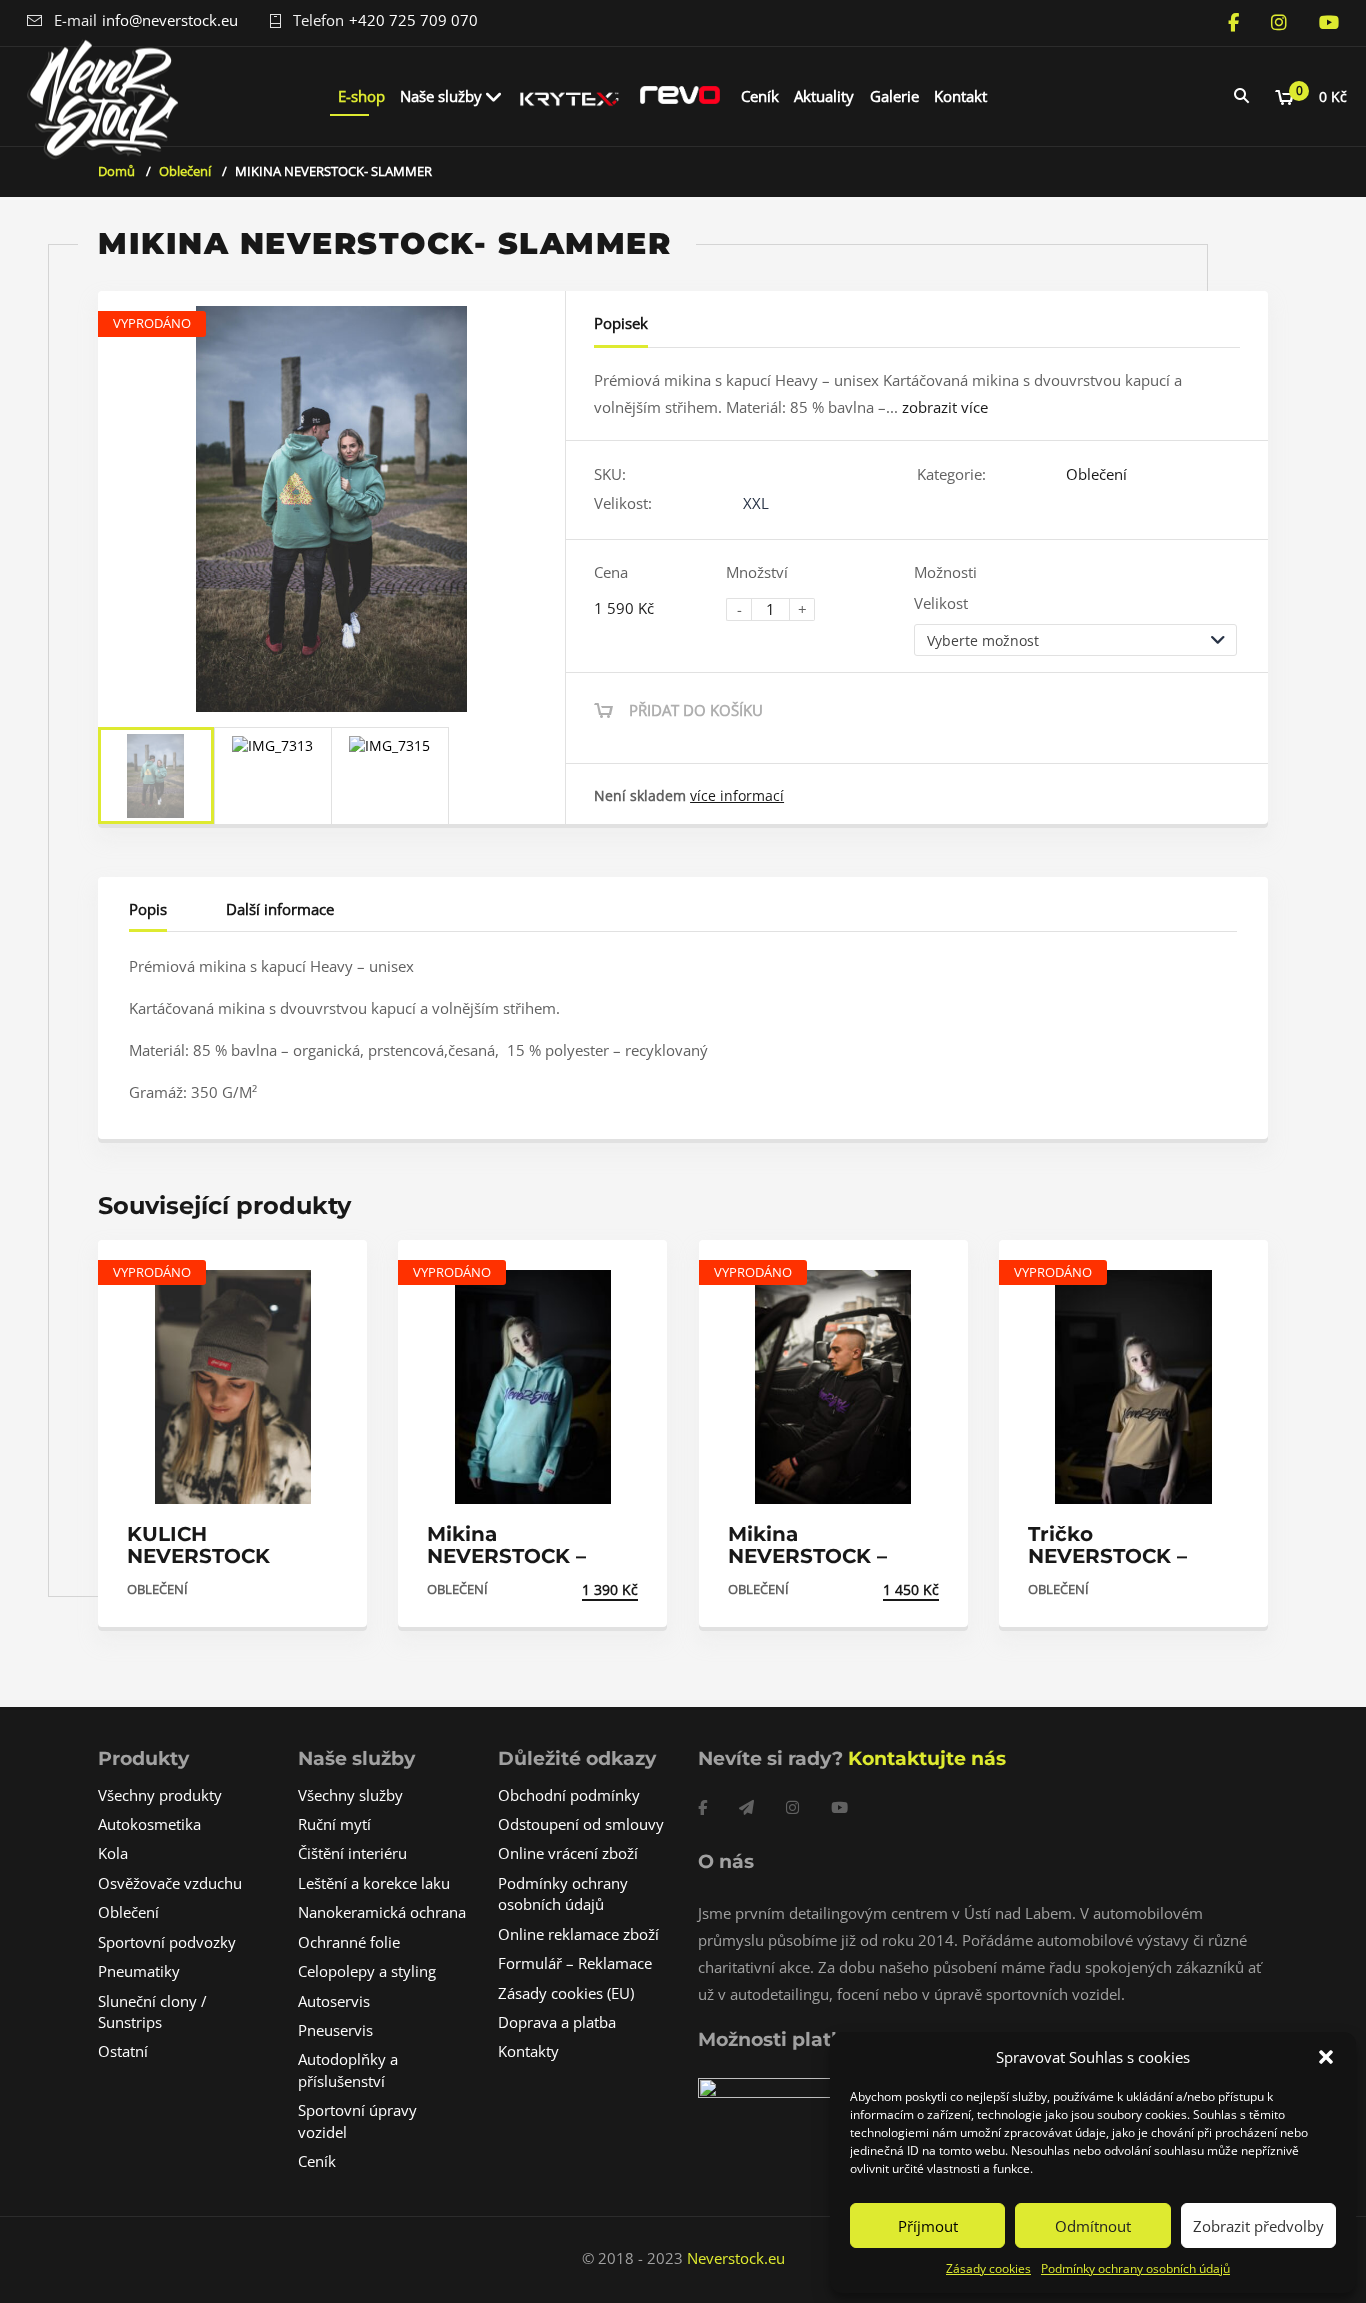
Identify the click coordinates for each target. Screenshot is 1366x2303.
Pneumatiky (139, 1971)
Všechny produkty (160, 1795)
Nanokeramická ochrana (382, 1912)
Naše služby (441, 96)
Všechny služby (350, 1795)
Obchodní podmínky (569, 1795)
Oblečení (185, 171)
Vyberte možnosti (270, 1589)
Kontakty (528, 2051)
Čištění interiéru (352, 1853)
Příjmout (928, 2226)
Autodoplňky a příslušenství (348, 2069)
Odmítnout (1093, 2226)
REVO (680, 96)
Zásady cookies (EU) (566, 1993)
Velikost (941, 603)
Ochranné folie (349, 1942)
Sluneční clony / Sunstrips (152, 2011)
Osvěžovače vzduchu (170, 1883)
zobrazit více (945, 407)
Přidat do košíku (696, 710)
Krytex (570, 96)
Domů (116, 171)
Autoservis (334, 2001)
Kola (113, 1853)
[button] (1326, 2057)
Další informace (280, 909)
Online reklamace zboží (578, 1934)
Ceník (760, 96)
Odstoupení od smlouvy (581, 1824)
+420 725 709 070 (413, 20)
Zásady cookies (988, 2268)
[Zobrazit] (330, 1272)
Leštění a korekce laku (374, 1883)
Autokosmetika (149, 1824)
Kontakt (960, 96)
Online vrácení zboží (568, 1853)
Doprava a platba (557, 2022)
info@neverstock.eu (170, 20)
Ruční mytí (334, 1824)
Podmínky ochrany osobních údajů (1135, 2268)
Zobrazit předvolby (1258, 2226)
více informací (737, 795)
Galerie (894, 96)
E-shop (361, 96)
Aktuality (824, 96)
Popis (148, 909)
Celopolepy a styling (367, 1971)
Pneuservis (335, 2030)
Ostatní (123, 2051)
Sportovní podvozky (167, 1942)
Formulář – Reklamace (575, 1963)
